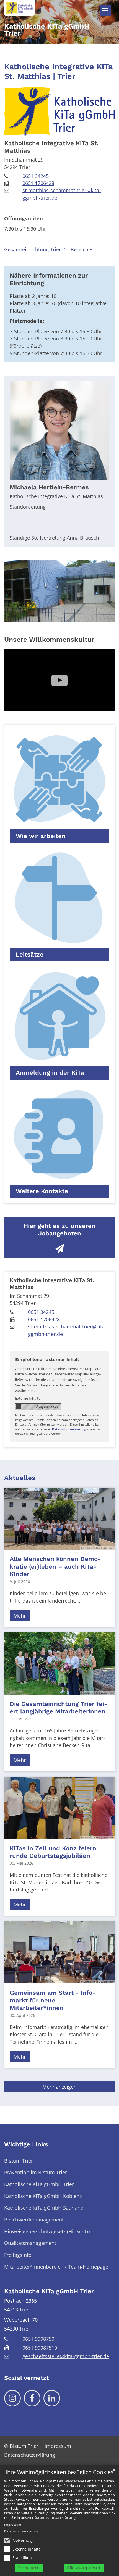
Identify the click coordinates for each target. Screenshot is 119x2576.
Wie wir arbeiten (41, 836)
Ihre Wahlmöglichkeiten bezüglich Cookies (59, 2472)
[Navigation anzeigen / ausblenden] (105, 11)
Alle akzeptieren (84, 2568)
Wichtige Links (26, 2144)
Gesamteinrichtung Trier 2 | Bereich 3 (48, 249)
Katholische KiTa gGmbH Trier (49, 2291)
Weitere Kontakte (42, 1191)
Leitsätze (30, 954)
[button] (59, 786)
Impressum (13, 2525)
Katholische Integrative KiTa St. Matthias (51, 147)
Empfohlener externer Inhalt (47, 1360)
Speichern (29, 2568)
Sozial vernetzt (27, 2378)
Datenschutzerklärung (55, 2517)
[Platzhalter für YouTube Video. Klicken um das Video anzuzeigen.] (59, 680)
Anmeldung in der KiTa (50, 1073)
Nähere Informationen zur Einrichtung (49, 279)
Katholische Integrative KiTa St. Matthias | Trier (58, 72)
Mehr (20, 1616)
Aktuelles (20, 1478)
